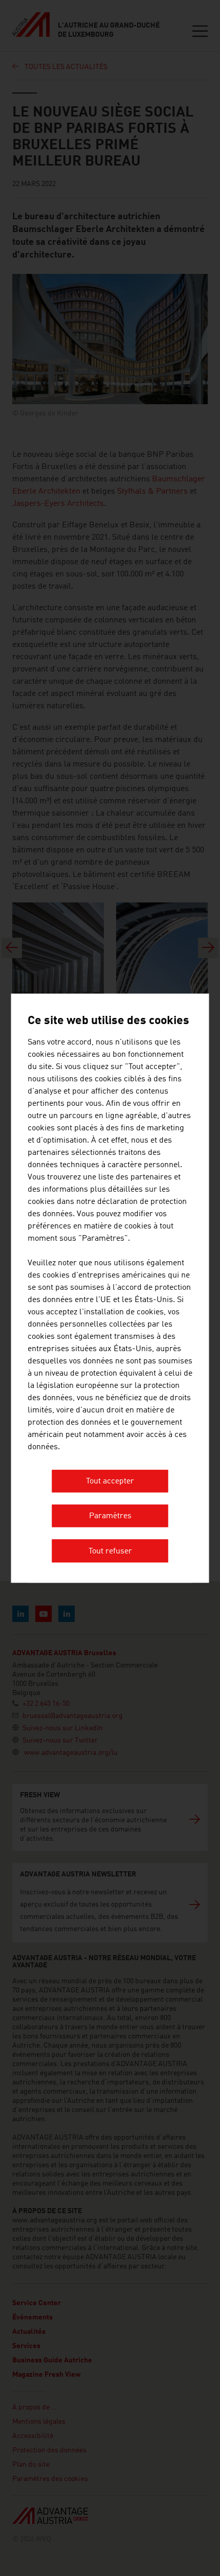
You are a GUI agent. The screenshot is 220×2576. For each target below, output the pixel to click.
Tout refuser (110, 1551)
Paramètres (110, 1517)
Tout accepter (110, 1481)
